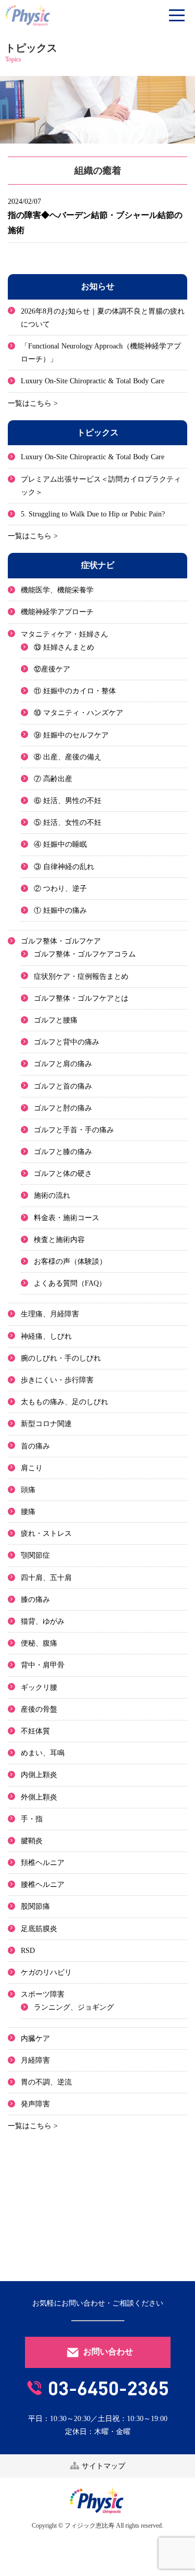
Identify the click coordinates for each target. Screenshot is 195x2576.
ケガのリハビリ (46, 1972)
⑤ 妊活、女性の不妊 (68, 823)
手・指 (32, 1819)
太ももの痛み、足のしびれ (64, 1402)
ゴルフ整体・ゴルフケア (61, 941)
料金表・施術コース (67, 1218)
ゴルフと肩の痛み (63, 1064)
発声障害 (35, 2104)
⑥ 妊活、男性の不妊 (68, 801)
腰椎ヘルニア (43, 1885)
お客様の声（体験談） (70, 1261)
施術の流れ (52, 1195)
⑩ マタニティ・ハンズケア (79, 713)
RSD (28, 1951)
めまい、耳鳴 (43, 1753)
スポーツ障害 (43, 1994)
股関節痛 (35, 1906)
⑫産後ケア (52, 669)
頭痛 (28, 1490)
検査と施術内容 (59, 1240)
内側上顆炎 (39, 1775)
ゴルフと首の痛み (63, 1086)
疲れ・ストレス (46, 1533)
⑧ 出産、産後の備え (68, 757)
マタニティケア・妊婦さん (64, 634)
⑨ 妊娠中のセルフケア (71, 735)
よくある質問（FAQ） (70, 1283)
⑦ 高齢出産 (53, 779)
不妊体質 (35, 1731)
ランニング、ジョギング (74, 2007)
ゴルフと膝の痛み (63, 1152)
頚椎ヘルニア (43, 1863)
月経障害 (35, 2060)
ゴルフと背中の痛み (67, 1042)
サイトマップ (102, 2466)
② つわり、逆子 (60, 889)
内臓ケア (35, 2038)
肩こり (32, 1468)
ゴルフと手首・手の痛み (74, 1130)
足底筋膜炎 (39, 1929)
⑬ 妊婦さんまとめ (64, 647)
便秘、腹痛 (39, 1643)
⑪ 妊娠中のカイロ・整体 (75, 691)
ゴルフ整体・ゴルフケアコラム (85, 954)
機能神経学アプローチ (57, 612)
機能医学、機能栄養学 (57, 590)
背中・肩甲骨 (43, 1665)
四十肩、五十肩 (46, 1578)
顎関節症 (35, 1555)
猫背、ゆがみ (43, 1621)
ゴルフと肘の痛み (63, 1108)
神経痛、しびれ (46, 1336)
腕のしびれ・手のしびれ (61, 1358)
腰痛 (28, 1512)
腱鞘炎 (32, 1841)
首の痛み (35, 1446)
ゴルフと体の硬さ (63, 1174)
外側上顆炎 (39, 1797)
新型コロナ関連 (46, 1424)
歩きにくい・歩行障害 (57, 1380)
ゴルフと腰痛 (56, 1020)
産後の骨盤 (39, 1709)
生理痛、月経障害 (50, 1314)
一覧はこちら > (33, 403)
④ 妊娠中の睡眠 (60, 844)
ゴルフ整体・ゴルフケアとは (81, 998)
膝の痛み (35, 1600)
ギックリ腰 (39, 1687)
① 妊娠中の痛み (60, 910)
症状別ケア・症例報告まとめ (81, 976)
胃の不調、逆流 (46, 2082)
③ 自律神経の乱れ (64, 867)
